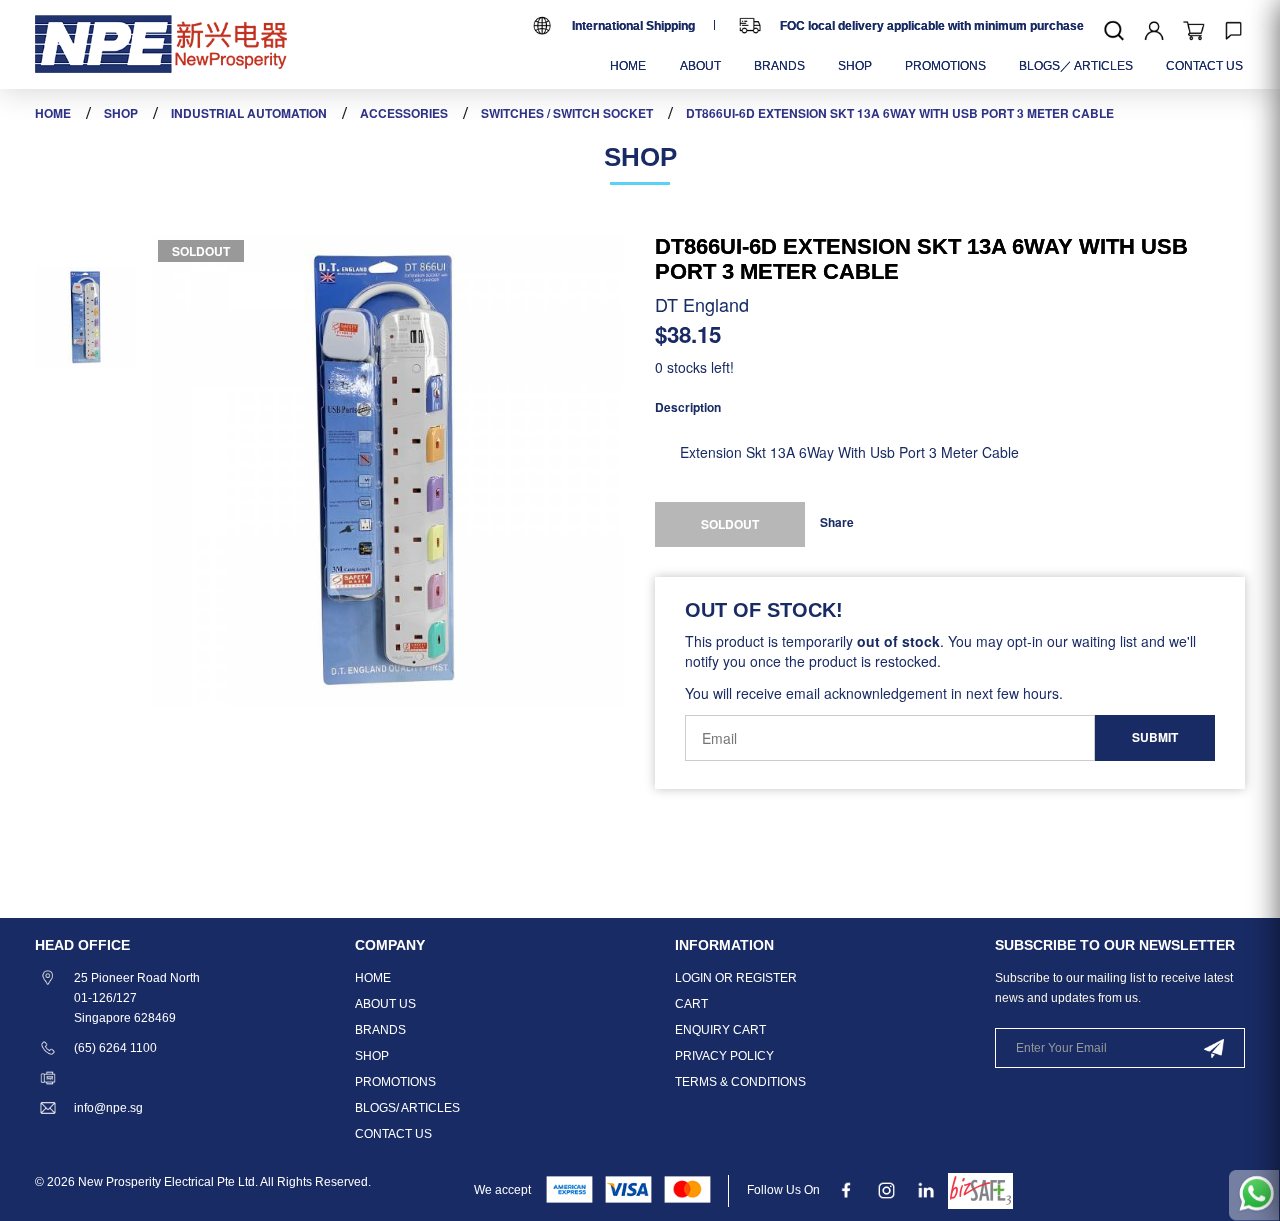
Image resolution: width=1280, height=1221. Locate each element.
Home (53, 113)
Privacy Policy (724, 1056)
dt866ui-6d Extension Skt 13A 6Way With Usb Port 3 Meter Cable (900, 113)
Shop (121, 113)
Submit (1155, 737)
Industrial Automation (249, 113)
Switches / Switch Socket (567, 113)
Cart (691, 1004)
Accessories (404, 113)
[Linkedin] (926, 1190)
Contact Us (393, 1134)
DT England (702, 304)
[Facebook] (846, 1190)
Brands (380, 1030)
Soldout (201, 251)
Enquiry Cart (720, 1030)
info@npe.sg (108, 1108)
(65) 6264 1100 (115, 1048)
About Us (385, 1004)
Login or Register (736, 978)
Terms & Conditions (740, 1082)
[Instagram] (886, 1190)
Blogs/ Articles (407, 1108)
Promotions (395, 1082)
